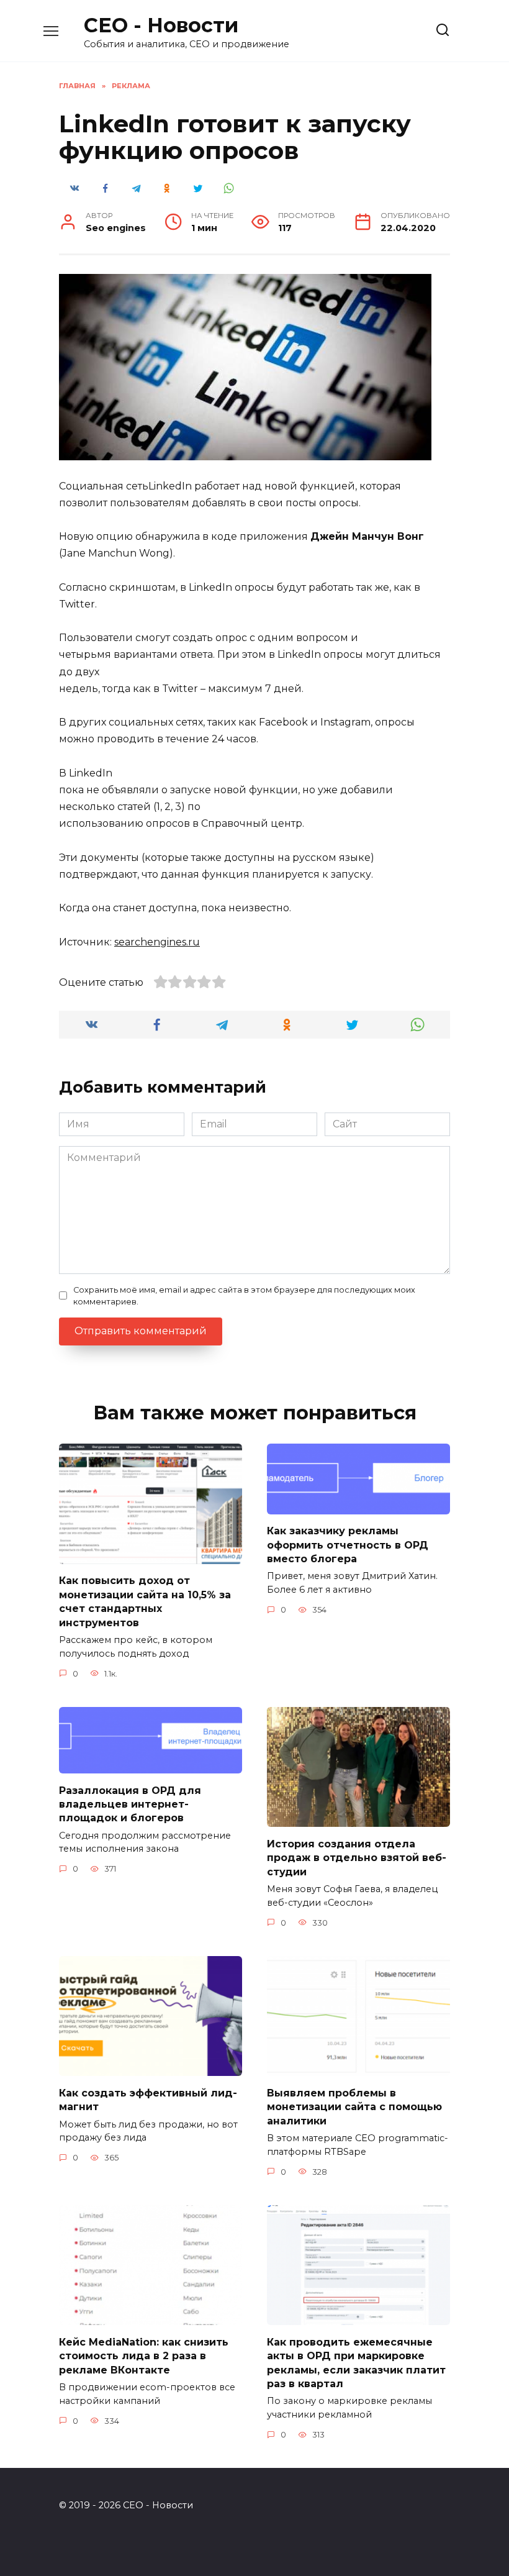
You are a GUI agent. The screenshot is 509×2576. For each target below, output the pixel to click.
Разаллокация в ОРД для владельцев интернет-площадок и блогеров (130, 1804)
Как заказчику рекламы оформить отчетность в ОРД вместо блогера (348, 1545)
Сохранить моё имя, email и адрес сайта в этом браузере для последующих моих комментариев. (244, 1296)
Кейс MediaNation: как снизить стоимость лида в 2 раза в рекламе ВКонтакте (144, 2355)
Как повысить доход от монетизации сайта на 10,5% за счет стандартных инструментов (145, 1601)
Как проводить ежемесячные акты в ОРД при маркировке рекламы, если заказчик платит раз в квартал (356, 2362)
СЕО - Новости (161, 25)
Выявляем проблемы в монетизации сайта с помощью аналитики (354, 2106)
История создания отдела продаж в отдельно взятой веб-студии (357, 1857)
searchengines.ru (157, 942)
